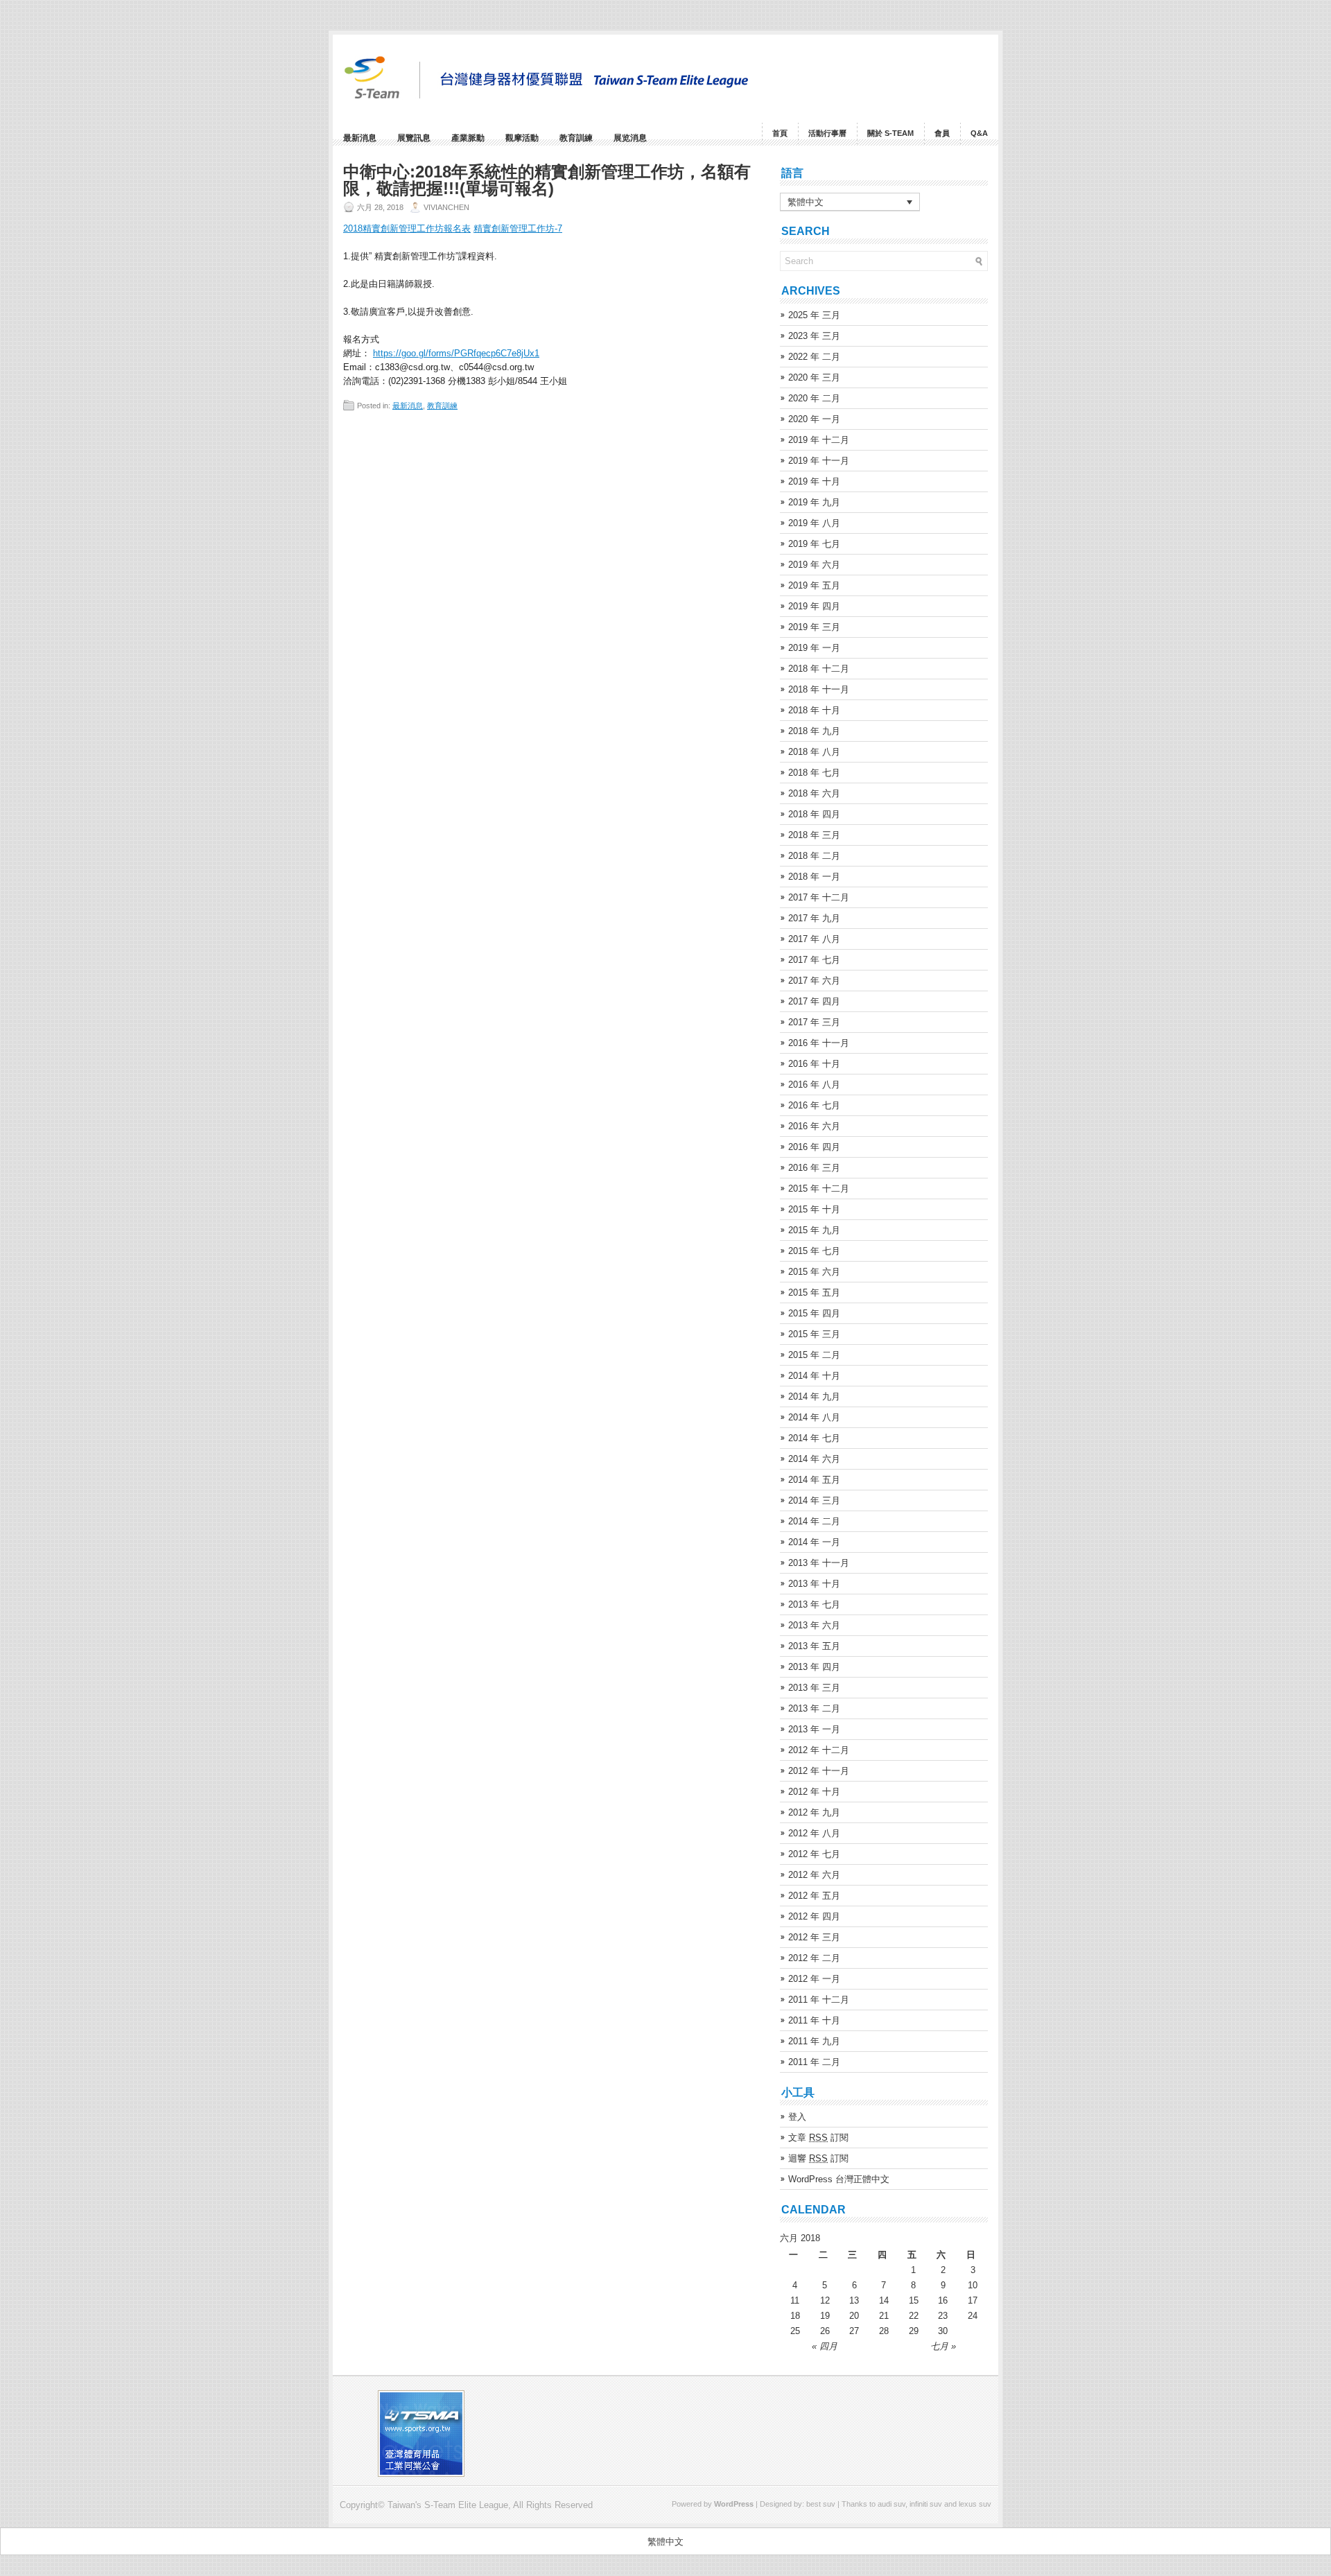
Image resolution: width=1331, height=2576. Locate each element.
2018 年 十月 (814, 710)
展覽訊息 (414, 138)
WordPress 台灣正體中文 (839, 2179)
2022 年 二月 (814, 357)
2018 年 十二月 (819, 669)
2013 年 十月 (814, 1584)
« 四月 (825, 2346)
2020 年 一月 (814, 419)
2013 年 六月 (814, 1625)
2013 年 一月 (814, 1729)
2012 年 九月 (814, 1812)
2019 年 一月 (814, 648)
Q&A (979, 133)
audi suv (891, 2504)
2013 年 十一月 (819, 1563)
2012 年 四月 (814, 1916)
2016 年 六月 (814, 1126)
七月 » (943, 2346)
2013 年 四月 (814, 1667)
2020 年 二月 (814, 398)
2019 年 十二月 (819, 440)
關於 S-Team (890, 133)
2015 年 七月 (814, 1251)
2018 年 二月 (814, 856)
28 (884, 2331)
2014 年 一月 (814, 1542)
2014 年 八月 (814, 1417)
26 (825, 2331)
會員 (942, 133)
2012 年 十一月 (819, 1771)
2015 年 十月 (814, 1209)
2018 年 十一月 (819, 689)
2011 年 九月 (814, 2041)
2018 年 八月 (814, 752)
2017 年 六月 (814, 981)
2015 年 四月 (814, 1313)
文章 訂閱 (818, 2138)
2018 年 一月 (814, 877)
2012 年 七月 (814, 1854)
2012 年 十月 (814, 1792)
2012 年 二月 (814, 1958)
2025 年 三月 (814, 315)
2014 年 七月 (814, 1438)
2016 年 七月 (814, 1105)
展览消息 (630, 138)
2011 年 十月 (814, 2020)
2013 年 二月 (814, 1708)
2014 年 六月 (814, 1459)
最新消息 (360, 138)
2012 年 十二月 (819, 1750)
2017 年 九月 (814, 918)
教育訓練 (576, 138)
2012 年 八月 (814, 1833)
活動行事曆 (827, 133)
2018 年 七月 (814, 773)
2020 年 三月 (814, 377)
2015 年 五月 (814, 1293)
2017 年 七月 (814, 960)
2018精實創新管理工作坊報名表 (407, 228)
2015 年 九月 (814, 1230)
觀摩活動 (522, 138)
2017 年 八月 (814, 939)
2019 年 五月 (814, 585)
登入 (797, 2117)
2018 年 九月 (814, 731)
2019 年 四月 (814, 606)
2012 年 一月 (814, 1979)
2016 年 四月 (814, 1147)
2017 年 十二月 (819, 897)
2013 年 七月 (814, 1604)
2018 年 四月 (814, 814)
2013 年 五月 (814, 1646)
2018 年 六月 (814, 793)
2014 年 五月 (814, 1480)
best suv (821, 2504)
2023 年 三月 (814, 336)
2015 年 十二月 (819, 1189)
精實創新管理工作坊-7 (518, 228)
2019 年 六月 (814, 565)
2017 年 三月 (814, 1022)
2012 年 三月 (814, 1937)
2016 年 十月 (814, 1064)
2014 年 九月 (814, 1396)
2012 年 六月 (814, 1875)
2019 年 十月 (814, 481)
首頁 (780, 133)
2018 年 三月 (814, 835)
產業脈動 (468, 138)
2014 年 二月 (814, 1521)
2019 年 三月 (814, 627)
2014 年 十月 (814, 1376)
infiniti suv (926, 2504)
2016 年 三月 (814, 1168)
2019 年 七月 (814, 544)
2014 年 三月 (814, 1500)
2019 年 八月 (814, 523)
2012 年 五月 (814, 1896)
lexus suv (975, 2504)
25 (795, 2331)
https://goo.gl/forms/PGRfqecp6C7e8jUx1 (456, 353)
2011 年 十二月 (819, 2000)
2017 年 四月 (814, 1001)
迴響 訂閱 (818, 2158)
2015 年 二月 (814, 1355)
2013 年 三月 (814, 1688)
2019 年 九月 (814, 502)
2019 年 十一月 (819, 461)
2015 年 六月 (814, 1272)
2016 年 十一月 (819, 1043)
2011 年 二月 (814, 2062)
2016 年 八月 (814, 1085)
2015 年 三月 (814, 1334)
